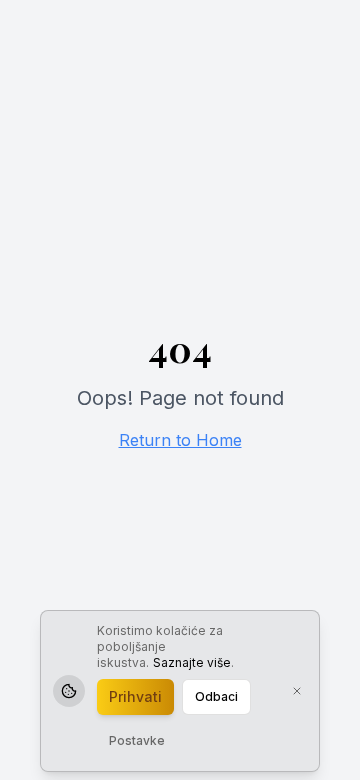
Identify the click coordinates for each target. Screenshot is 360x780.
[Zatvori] (297, 691)
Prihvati (135, 696)
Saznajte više (192, 662)
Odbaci (216, 696)
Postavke (137, 740)
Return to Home (180, 440)
